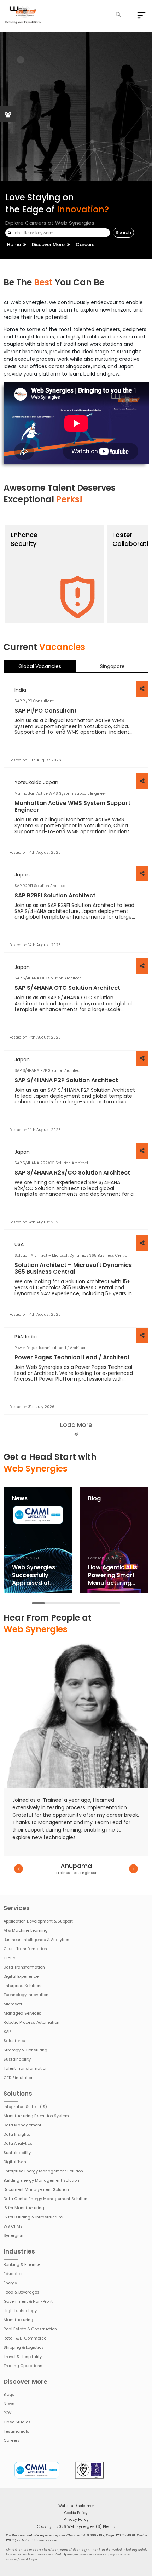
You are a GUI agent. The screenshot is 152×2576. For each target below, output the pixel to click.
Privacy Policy (76, 2520)
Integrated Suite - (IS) (25, 2107)
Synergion (13, 2235)
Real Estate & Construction (30, 2329)
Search (123, 232)
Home (14, 244)
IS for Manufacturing (24, 2208)
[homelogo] (23, 15)
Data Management (22, 2125)
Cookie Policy (76, 2513)
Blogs (9, 2394)
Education (14, 2274)
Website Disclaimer (76, 2506)
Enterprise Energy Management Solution (43, 2171)
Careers (12, 2440)
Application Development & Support (38, 1921)
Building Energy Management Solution (41, 2180)
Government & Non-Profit (28, 2301)
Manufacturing (18, 2320)
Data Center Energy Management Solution (45, 2199)
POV (7, 2413)
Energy (10, 2283)
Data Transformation (24, 1967)
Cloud (10, 1958)
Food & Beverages (22, 2292)
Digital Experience (21, 1976)
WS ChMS (13, 2226)
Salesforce (14, 2041)
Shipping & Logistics (24, 2347)
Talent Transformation (26, 2068)
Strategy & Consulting (25, 2050)
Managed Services (22, 2013)
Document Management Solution (36, 2189)
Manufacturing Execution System (36, 2116)
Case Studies (17, 2422)
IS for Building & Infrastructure (33, 2217)
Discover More (48, 244)
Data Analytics (18, 2143)
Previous (19, 1869)
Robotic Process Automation (31, 2022)
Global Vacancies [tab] (40, 666)
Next (133, 1869)
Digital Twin (15, 2162)
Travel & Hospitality (23, 2357)
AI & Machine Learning (26, 1930)
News (9, 2404)
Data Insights (17, 2134)
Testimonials (16, 2431)
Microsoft (13, 2004)
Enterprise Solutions (23, 1986)
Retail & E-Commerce (25, 2338)
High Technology (20, 2311)
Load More (76, 1425)
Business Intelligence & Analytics (36, 1940)
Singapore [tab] (112, 666)
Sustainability (17, 2059)
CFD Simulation (19, 2078)
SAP (7, 2032)
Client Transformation (25, 1949)
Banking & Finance (22, 2264)
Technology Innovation (26, 1995)
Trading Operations (23, 2366)
